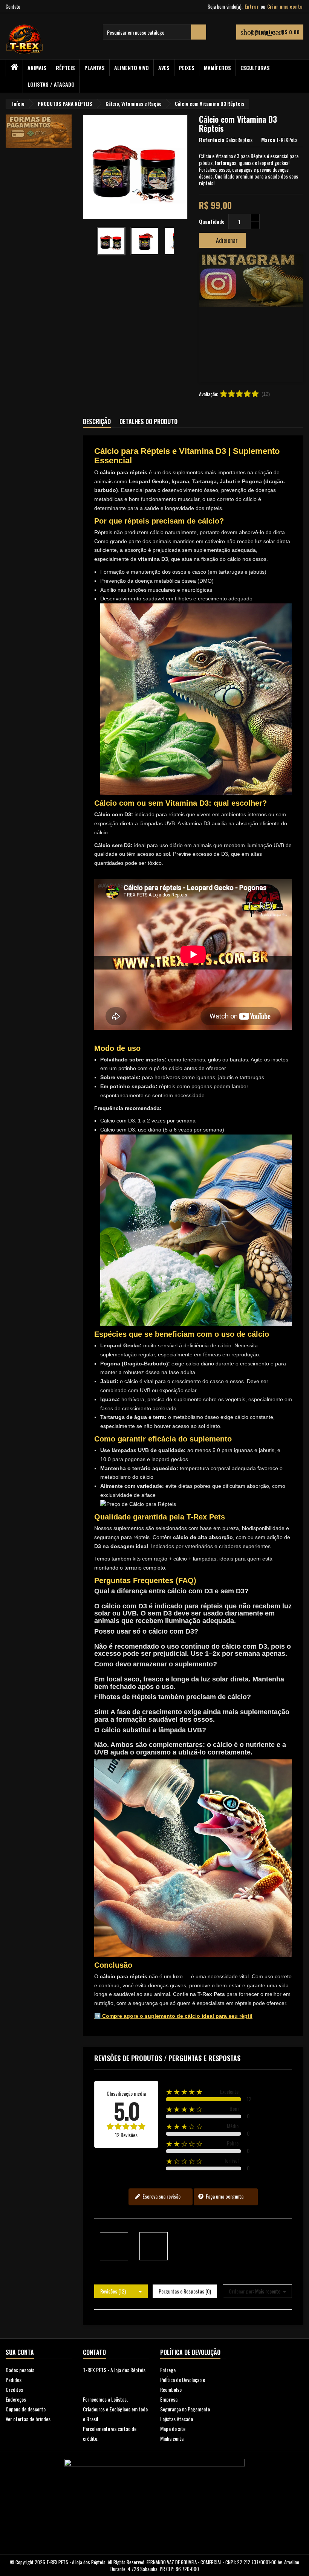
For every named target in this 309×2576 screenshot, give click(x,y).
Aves (164, 68)
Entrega (168, 2370)
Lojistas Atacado (177, 2419)
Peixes (187, 68)
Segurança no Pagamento (185, 2409)
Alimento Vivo (132, 68)
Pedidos (14, 2380)
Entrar (252, 6)
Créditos (14, 2389)
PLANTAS (95, 68)
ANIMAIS (37, 68)
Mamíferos (217, 68)
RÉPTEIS (65, 68)
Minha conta (172, 2438)
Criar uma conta (285, 6)
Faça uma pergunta (224, 2196)
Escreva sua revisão (161, 2196)
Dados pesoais (20, 2370)
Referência (212, 140)
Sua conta (20, 2352)
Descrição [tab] (97, 421)
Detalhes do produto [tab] (148, 421)
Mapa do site (173, 2429)
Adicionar (222, 240)
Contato (13, 6)
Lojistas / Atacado (51, 84)
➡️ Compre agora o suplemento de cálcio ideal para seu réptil (173, 2016)
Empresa (169, 2399)
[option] (251, 318)
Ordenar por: (241, 2291)
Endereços (16, 2399)
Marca (268, 140)
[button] (207, 318)
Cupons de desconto (26, 2409)
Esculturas (255, 68)
